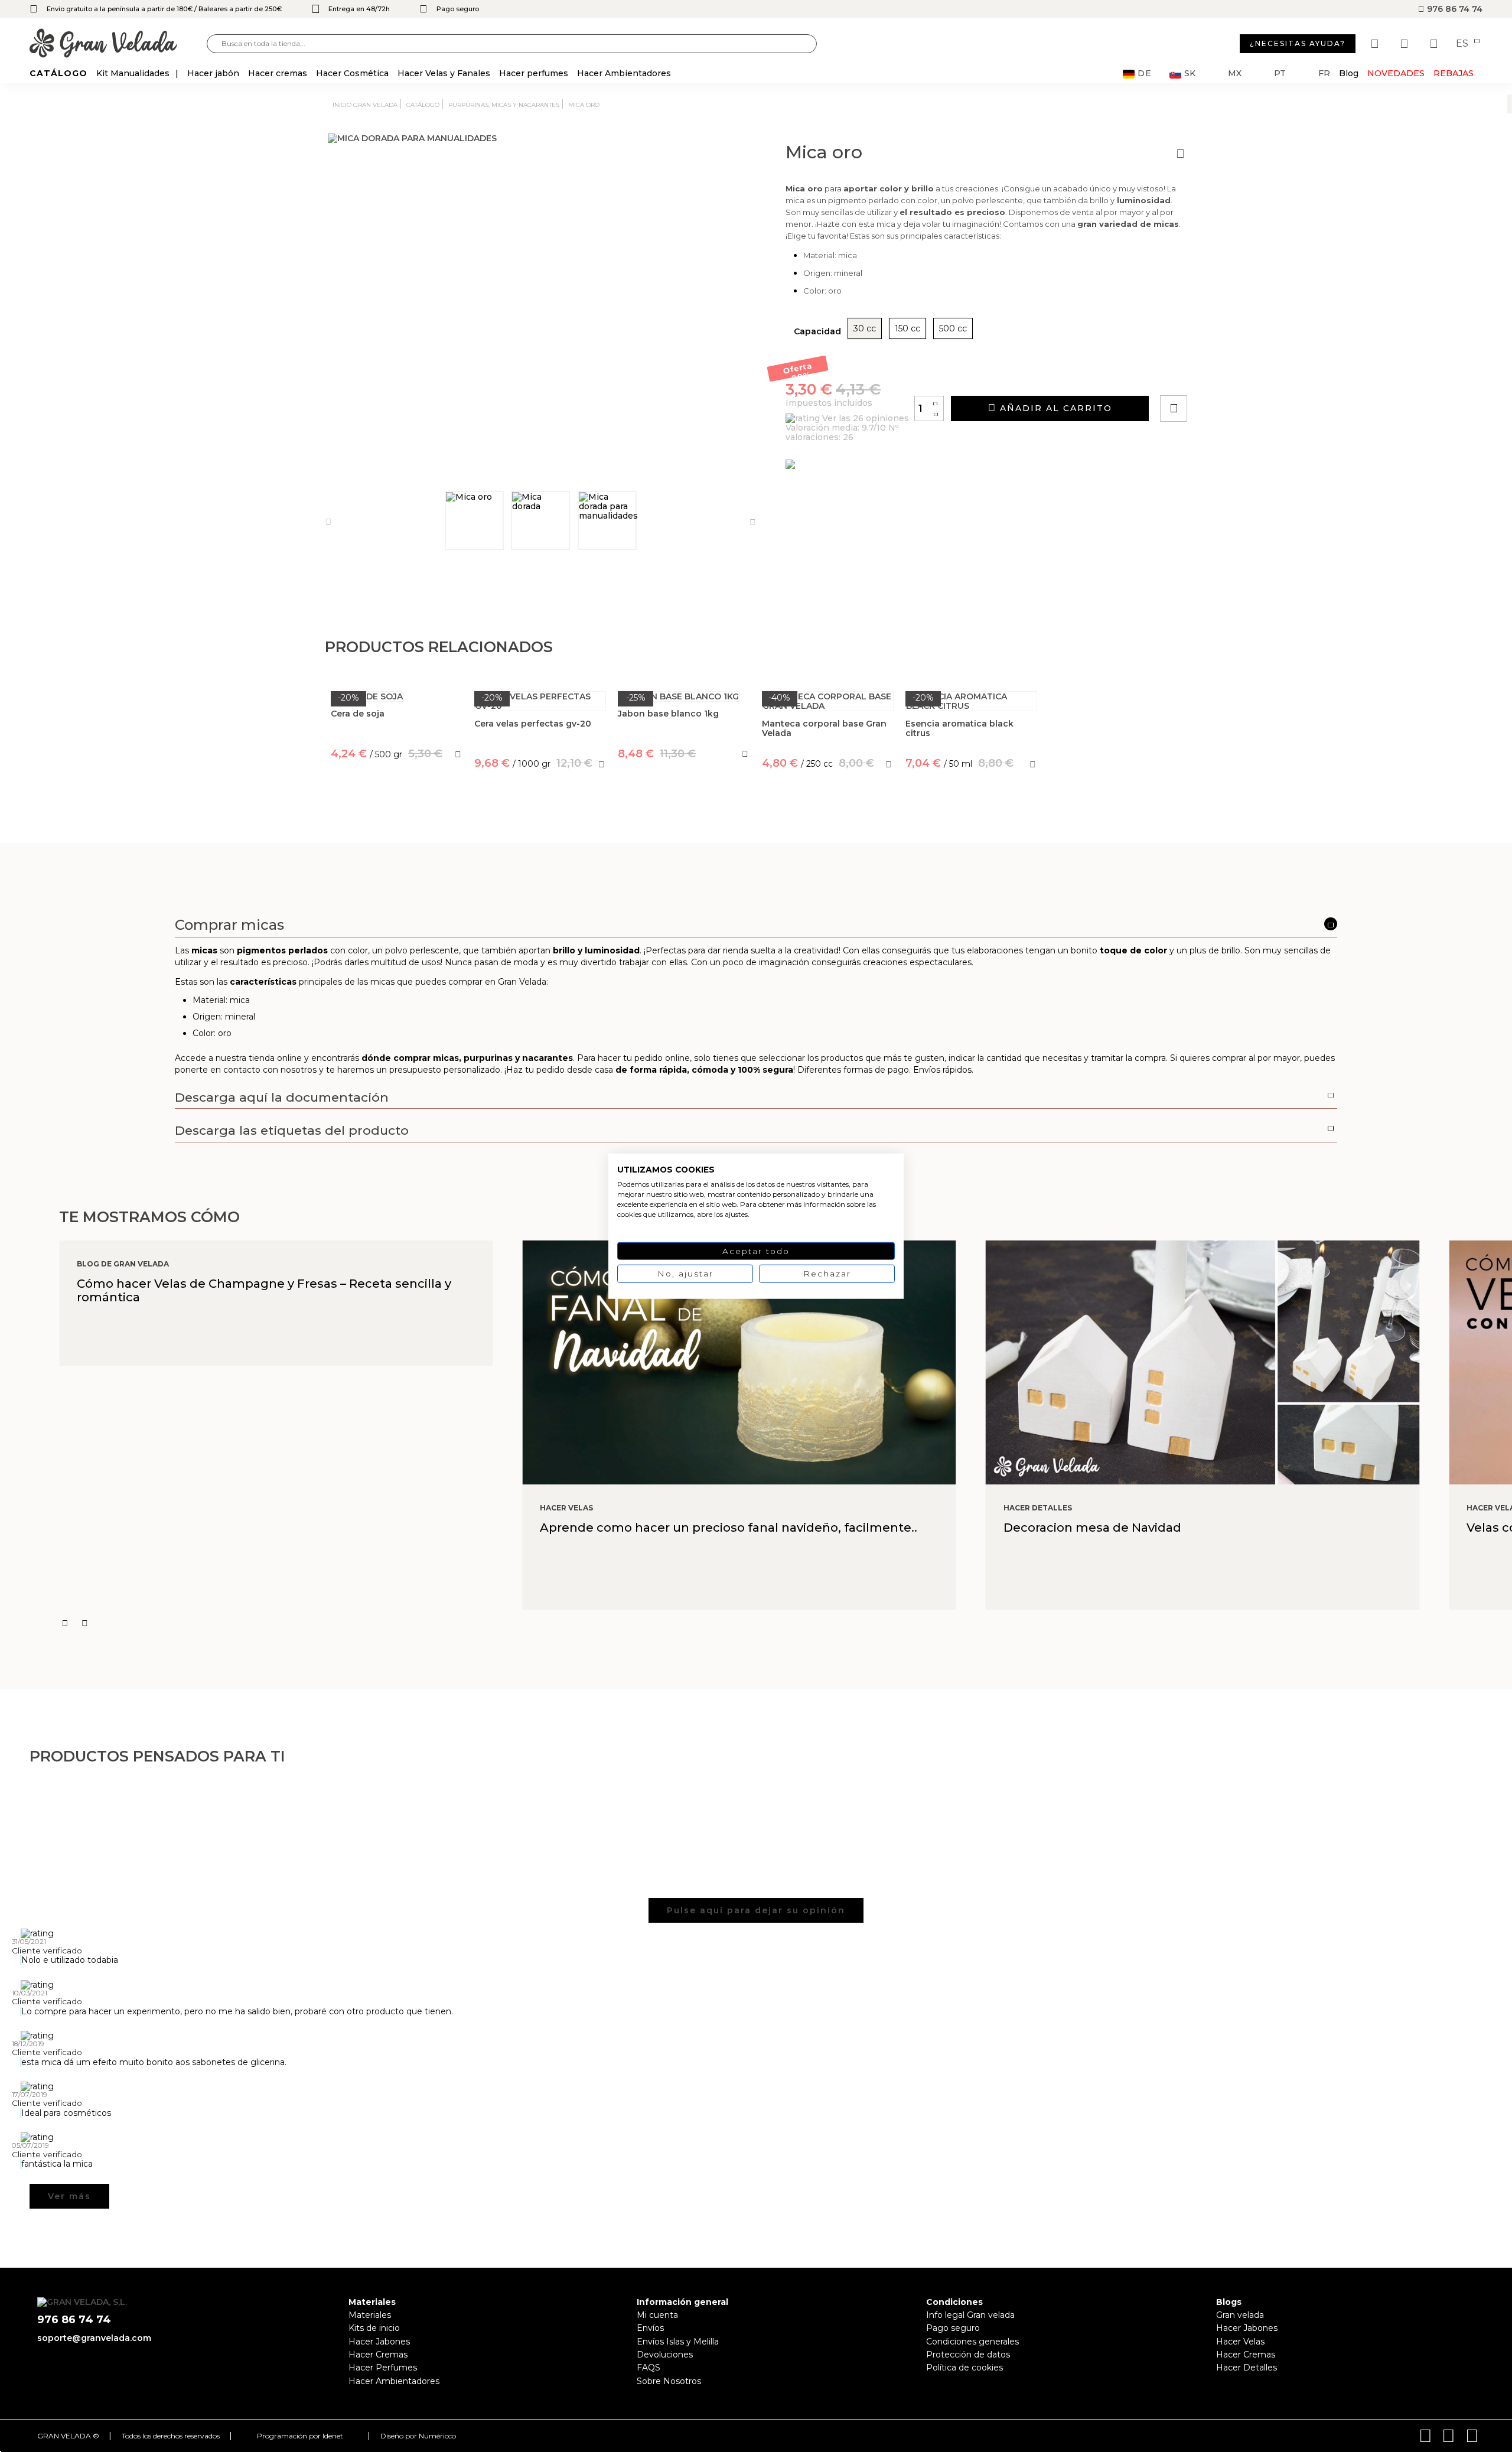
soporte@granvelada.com (94, 2338)
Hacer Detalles (1247, 2368)
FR (1324, 74)
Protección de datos (968, 2355)
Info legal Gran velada (970, 2315)
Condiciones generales (972, 2342)
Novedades (1396, 73)
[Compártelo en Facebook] (1232, 375)
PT (1280, 74)
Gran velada (1240, 2315)
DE (1145, 74)
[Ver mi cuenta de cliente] (1406, 44)
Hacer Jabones (379, 2342)
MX (1235, 74)
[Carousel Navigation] (786, 1623)
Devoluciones (665, 2355)
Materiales (370, 2315)
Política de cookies (964, 2368)
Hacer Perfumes (383, 2368)
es (1463, 44)
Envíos (650, 2328)
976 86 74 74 (1454, 9)
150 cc (907, 328)
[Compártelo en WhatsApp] (1218, 375)
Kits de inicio (374, 2328)
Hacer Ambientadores (394, 2381)
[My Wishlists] (1376, 44)
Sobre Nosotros (669, 2381)
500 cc (953, 328)
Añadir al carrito (1054, 408)
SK (1190, 74)
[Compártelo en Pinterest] (1245, 375)
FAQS (649, 2368)
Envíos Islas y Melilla (678, 2342)
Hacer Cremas (378, 2355)
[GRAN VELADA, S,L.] (118, 44)
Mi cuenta (657, 2315)
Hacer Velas (1240, 2342)
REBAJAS (1454, 73)
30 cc (865, 328)
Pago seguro (953, 2328)
